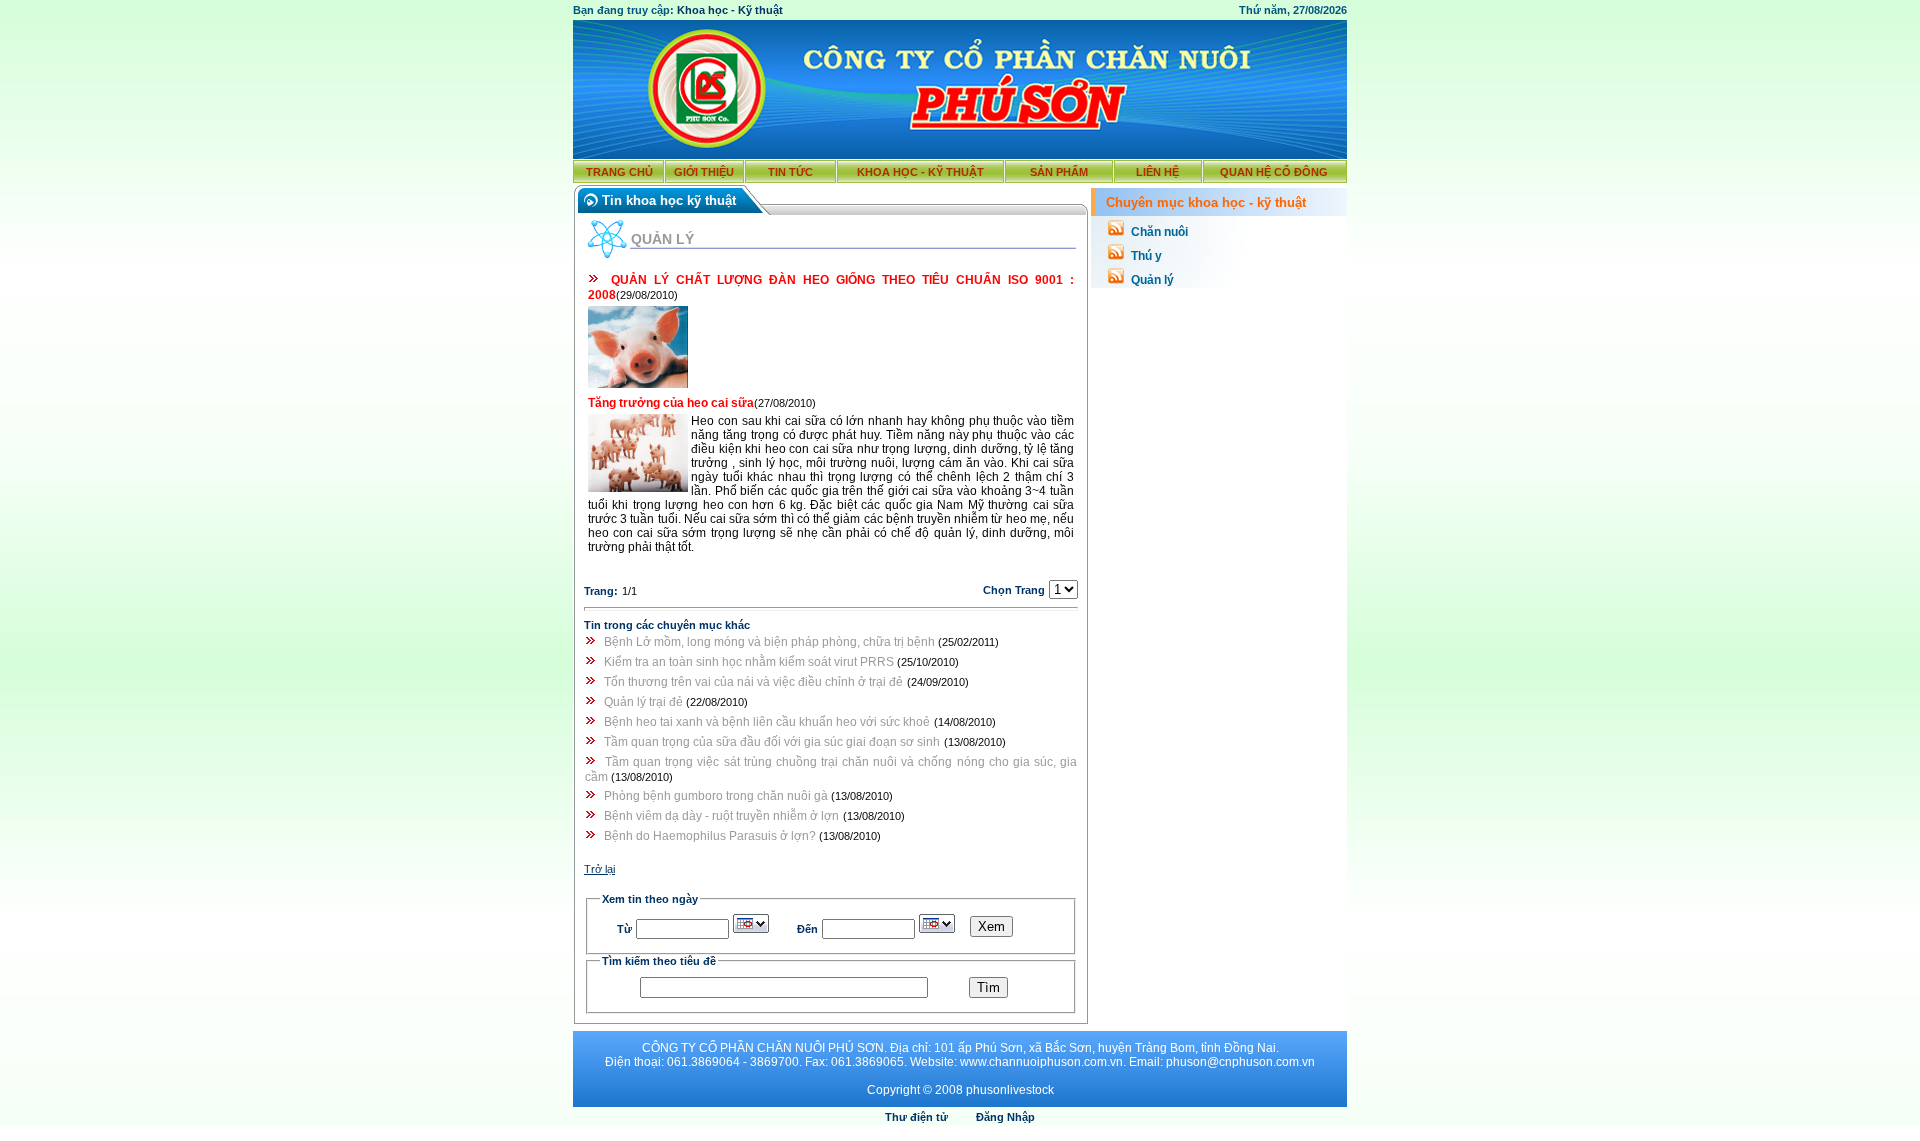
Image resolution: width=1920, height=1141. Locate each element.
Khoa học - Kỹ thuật (730, 10)
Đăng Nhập (1005, 1117)
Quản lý (1152, 280)
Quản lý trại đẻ (645, 702)
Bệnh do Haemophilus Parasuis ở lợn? (711, 836)
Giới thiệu (704, 172)
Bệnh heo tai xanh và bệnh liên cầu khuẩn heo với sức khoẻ (767, 722)
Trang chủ (619, 172)
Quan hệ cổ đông (1274, 172)
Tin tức (790, 172)
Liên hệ (1157, 172)
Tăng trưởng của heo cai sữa (671, 403)
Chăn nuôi (1159, 232)
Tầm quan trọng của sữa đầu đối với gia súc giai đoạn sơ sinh (772, 742)
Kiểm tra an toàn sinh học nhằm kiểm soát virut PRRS (750, 662)
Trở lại (599, 869)
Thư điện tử (916, 1117)
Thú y (1146, 256)
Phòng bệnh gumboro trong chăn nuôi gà (717, 796)
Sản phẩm (1059, 172)
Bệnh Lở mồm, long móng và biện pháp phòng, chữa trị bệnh (771, 642)
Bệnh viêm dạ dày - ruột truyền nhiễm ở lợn (721, 816)
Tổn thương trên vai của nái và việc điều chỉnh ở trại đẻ (753, 682)
